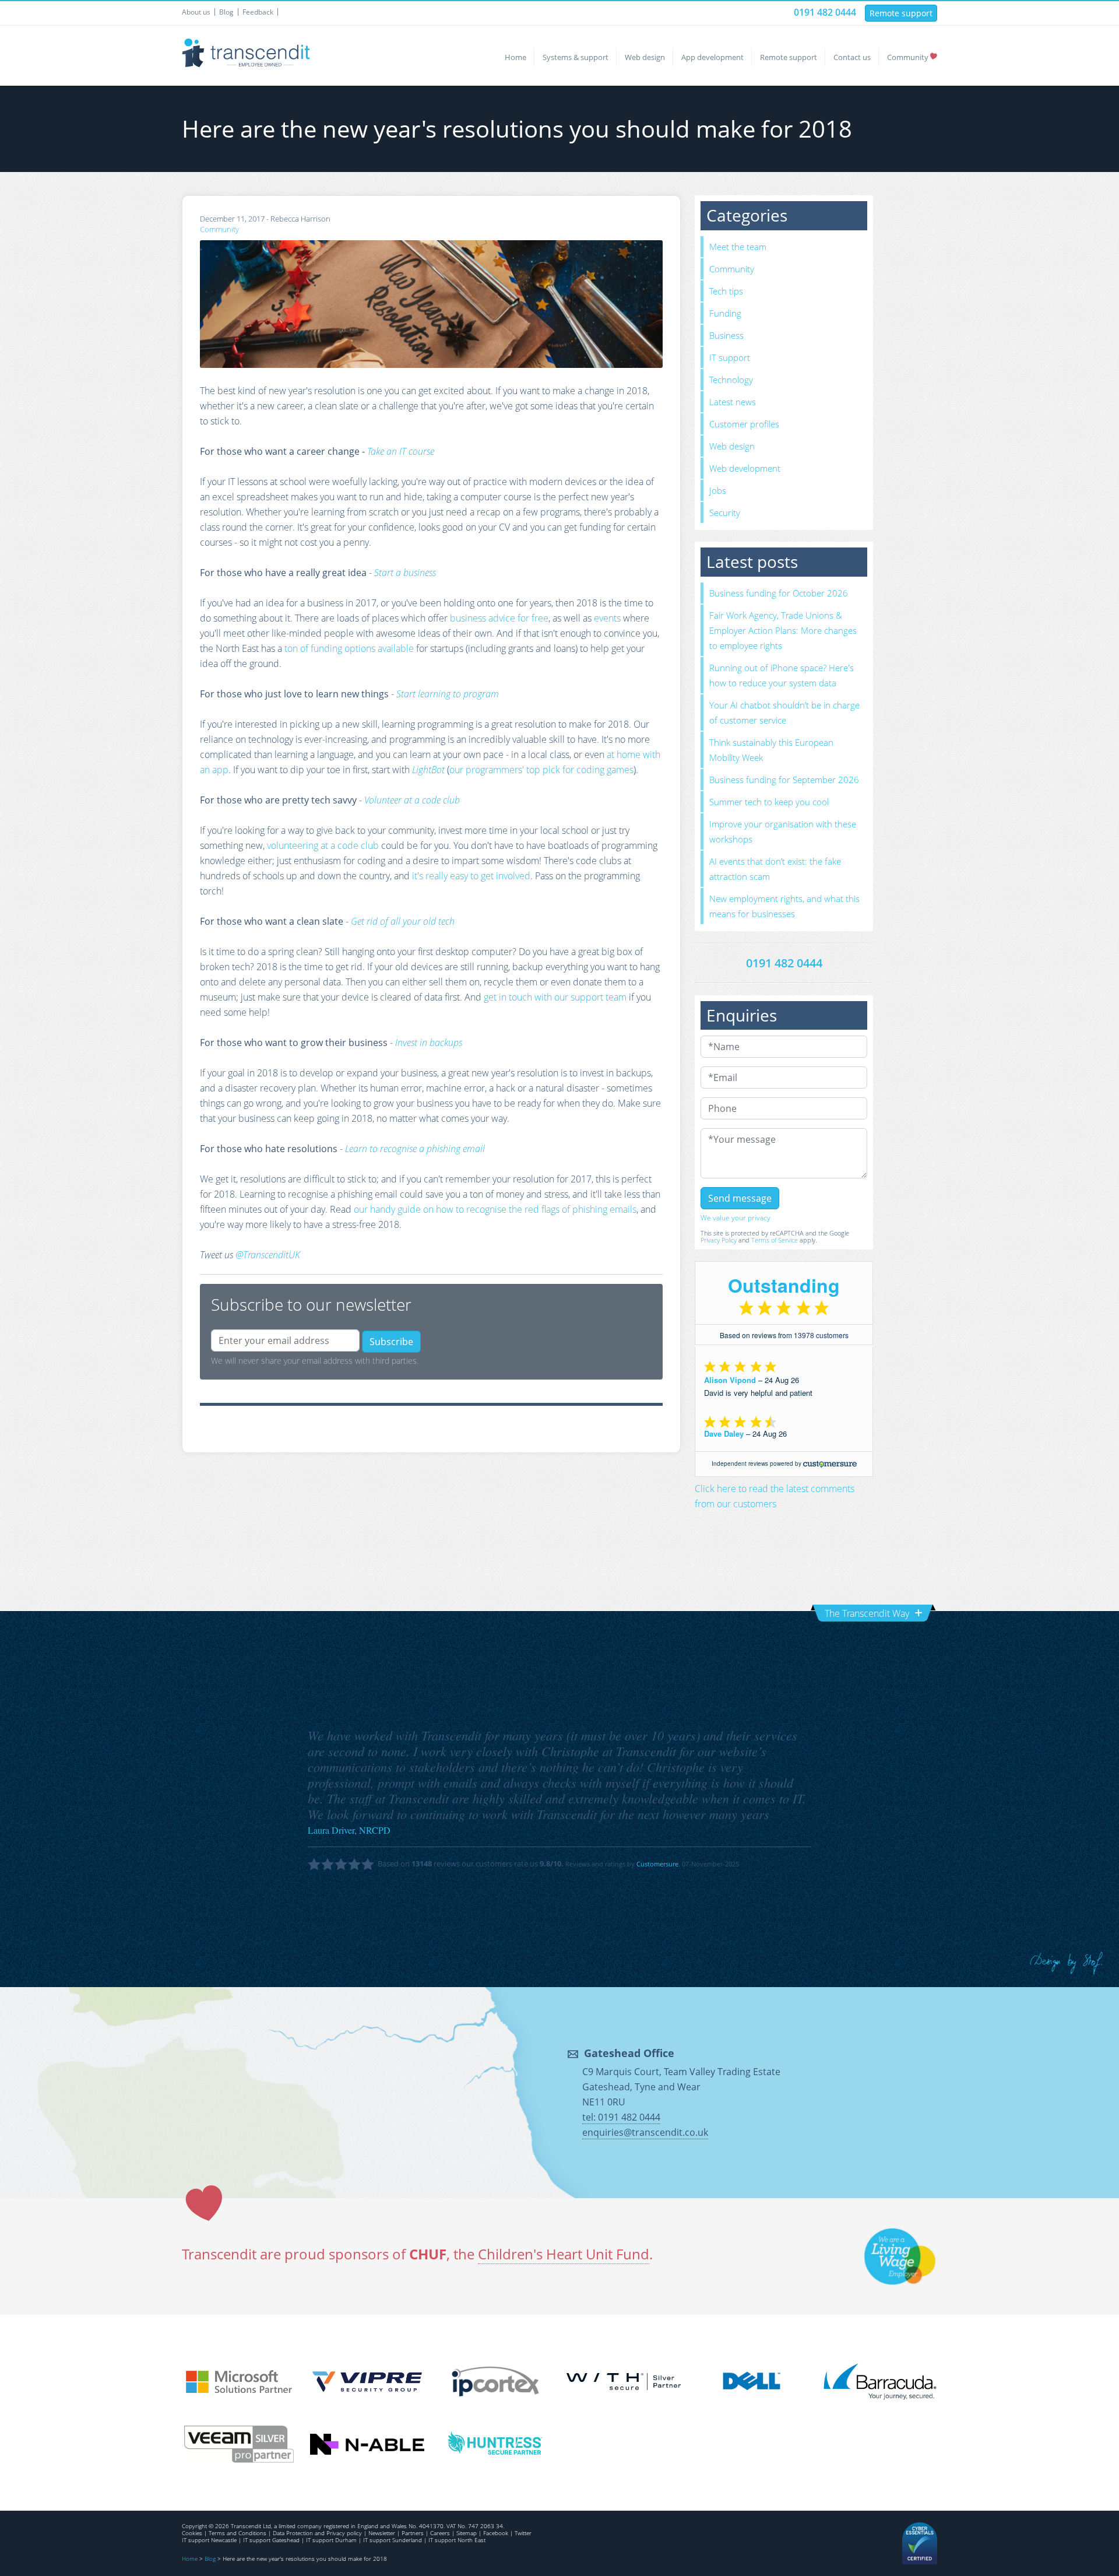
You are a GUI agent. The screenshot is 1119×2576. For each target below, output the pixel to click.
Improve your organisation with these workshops (783, 831)
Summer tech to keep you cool (769, 802)
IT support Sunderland (393, 2540)
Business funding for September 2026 (784, 780)
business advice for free (499, 618)
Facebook (496, 2533)
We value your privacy (736, 1218)
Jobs (718, 490)
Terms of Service (775, 1240)
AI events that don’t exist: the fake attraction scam (775, 869)
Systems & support (576, 57)
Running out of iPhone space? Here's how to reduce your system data (782, 675)
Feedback (258, 12)
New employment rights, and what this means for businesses (784, 906)
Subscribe (391, 1342)
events (607, 618)
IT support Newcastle (209, 2540)
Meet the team (738, 247)
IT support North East (457, 2540)
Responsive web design (1067, 1963)
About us (196, 12)
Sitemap (467, 2533)
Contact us (852, 57)
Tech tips (726, 291)
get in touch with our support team (555, 997)
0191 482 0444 (825, 12)
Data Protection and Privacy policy (317, 2533)
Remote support (901, 13)
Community (908, 57)
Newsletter (382, 2533)
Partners (413, 2533)
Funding (725, 313)
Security (725, 513)
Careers (440, 2533)
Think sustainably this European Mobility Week (771, 750)
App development (712, 57)
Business (726, 335)
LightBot (428, 770)
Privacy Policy (719, 1240)
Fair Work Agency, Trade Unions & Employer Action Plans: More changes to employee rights (783, 630)
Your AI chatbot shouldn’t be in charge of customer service (784, 713)
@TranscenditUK (268, 1255)
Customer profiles (744, 424)
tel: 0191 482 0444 (621, 2117)
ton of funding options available (349, 648)
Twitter (523, 2533)
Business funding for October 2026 (779, 593)
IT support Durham (331, 2540)
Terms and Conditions (237, 2533)
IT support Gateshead (271, 2540)
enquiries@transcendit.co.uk (645, 2132)
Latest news (733, 402)
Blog (226, 12)
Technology (731, 380)
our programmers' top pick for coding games (541, 770)
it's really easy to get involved (471, 876)
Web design (645, 57)
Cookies (192, 2533)
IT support (730, 357)
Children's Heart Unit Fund (564, 2254)
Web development (745, 468)
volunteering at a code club (323, 845)
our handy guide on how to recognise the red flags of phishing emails (495, 1209)
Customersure (657, 1864)
